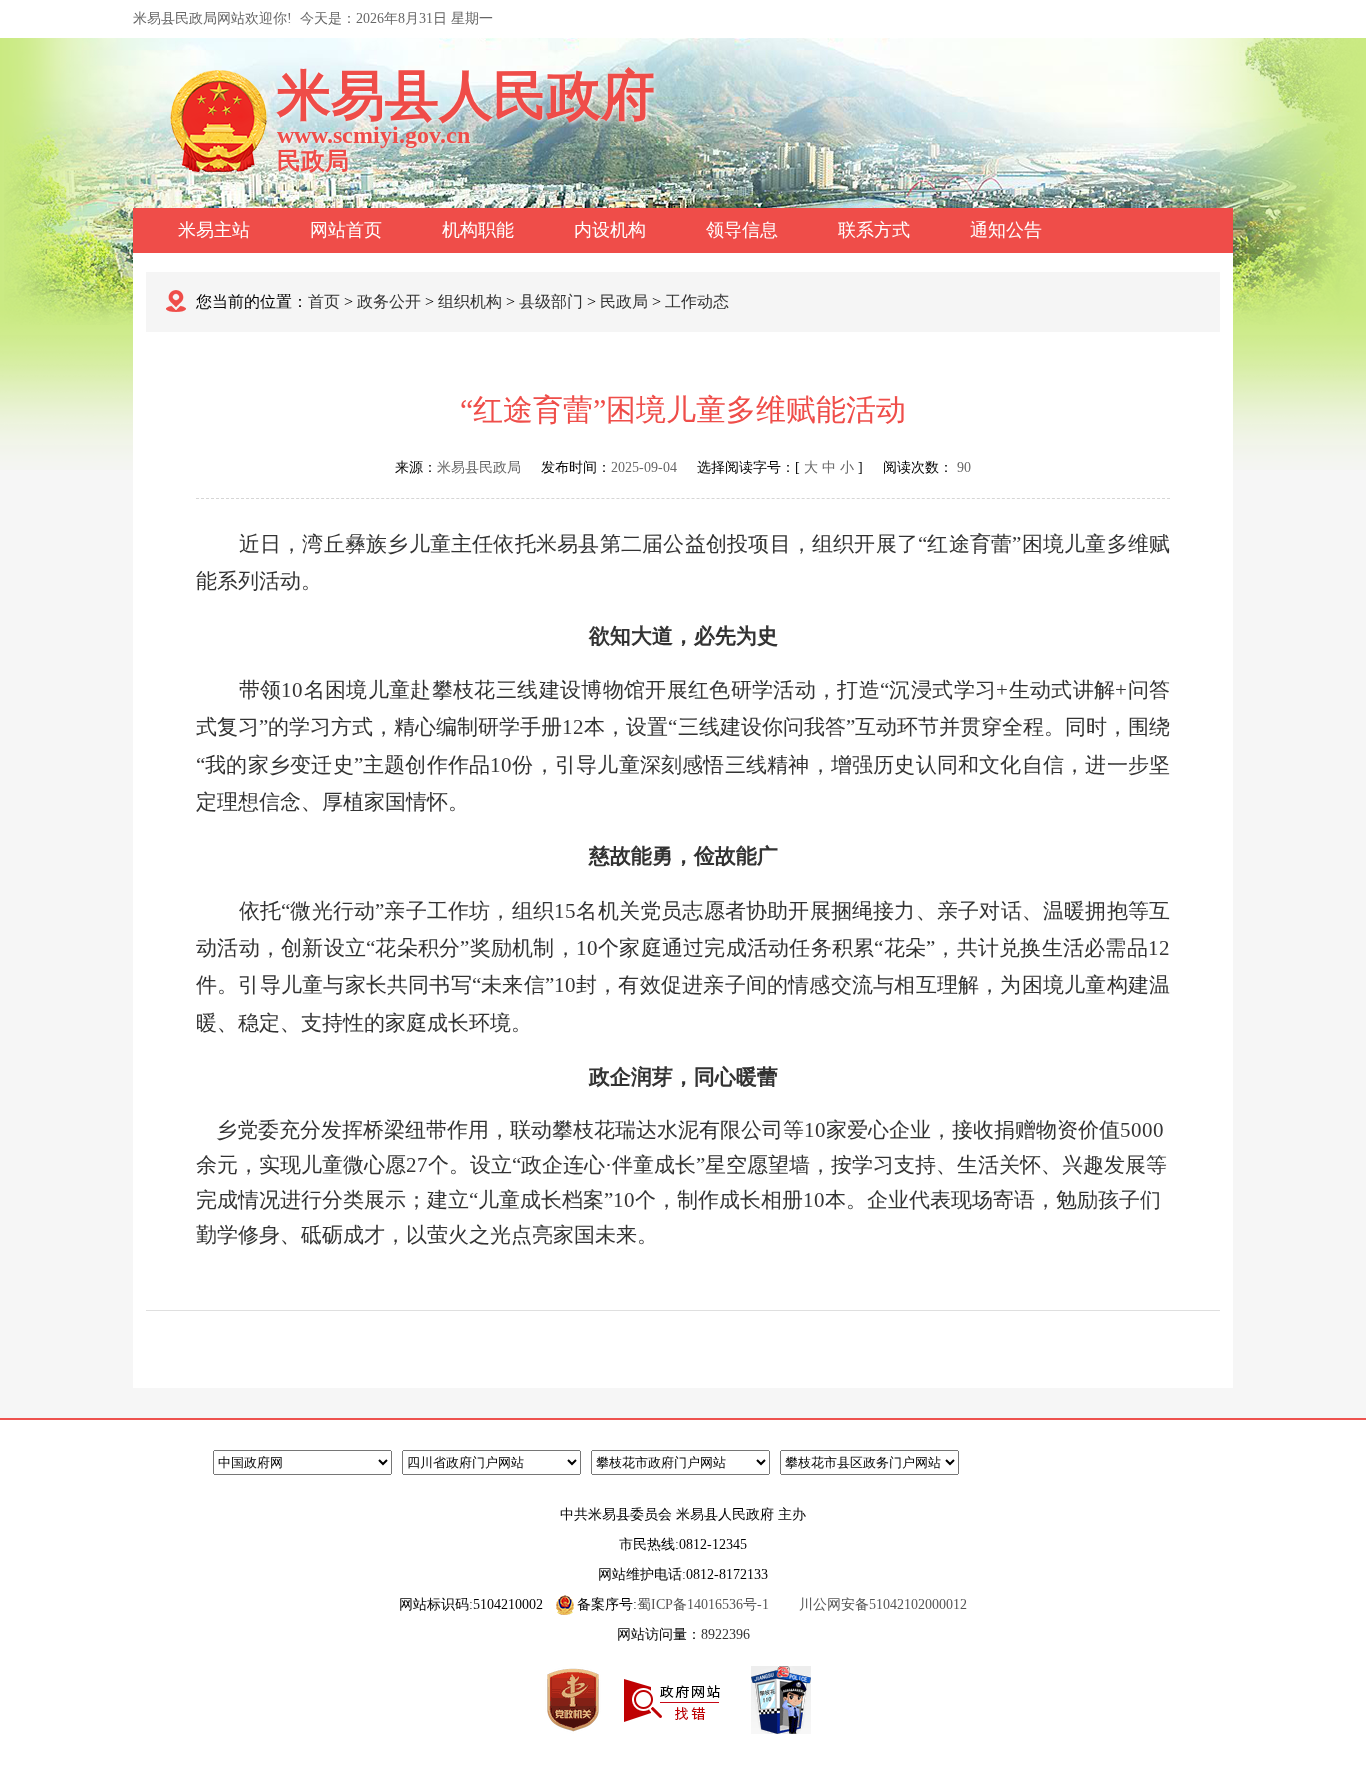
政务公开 (389, 301)
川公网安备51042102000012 (883, 1604)
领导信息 (742, 230)
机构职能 (478, 230)
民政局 (624, 301)
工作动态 (697, 301)
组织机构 (470, 301)
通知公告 (1006, 230)
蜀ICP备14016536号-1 (703, 1604)
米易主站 (214, 230)
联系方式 (874, 230)
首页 (324, 301)
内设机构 (610, 230)
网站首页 (346, 230)
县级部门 (551, 301)
